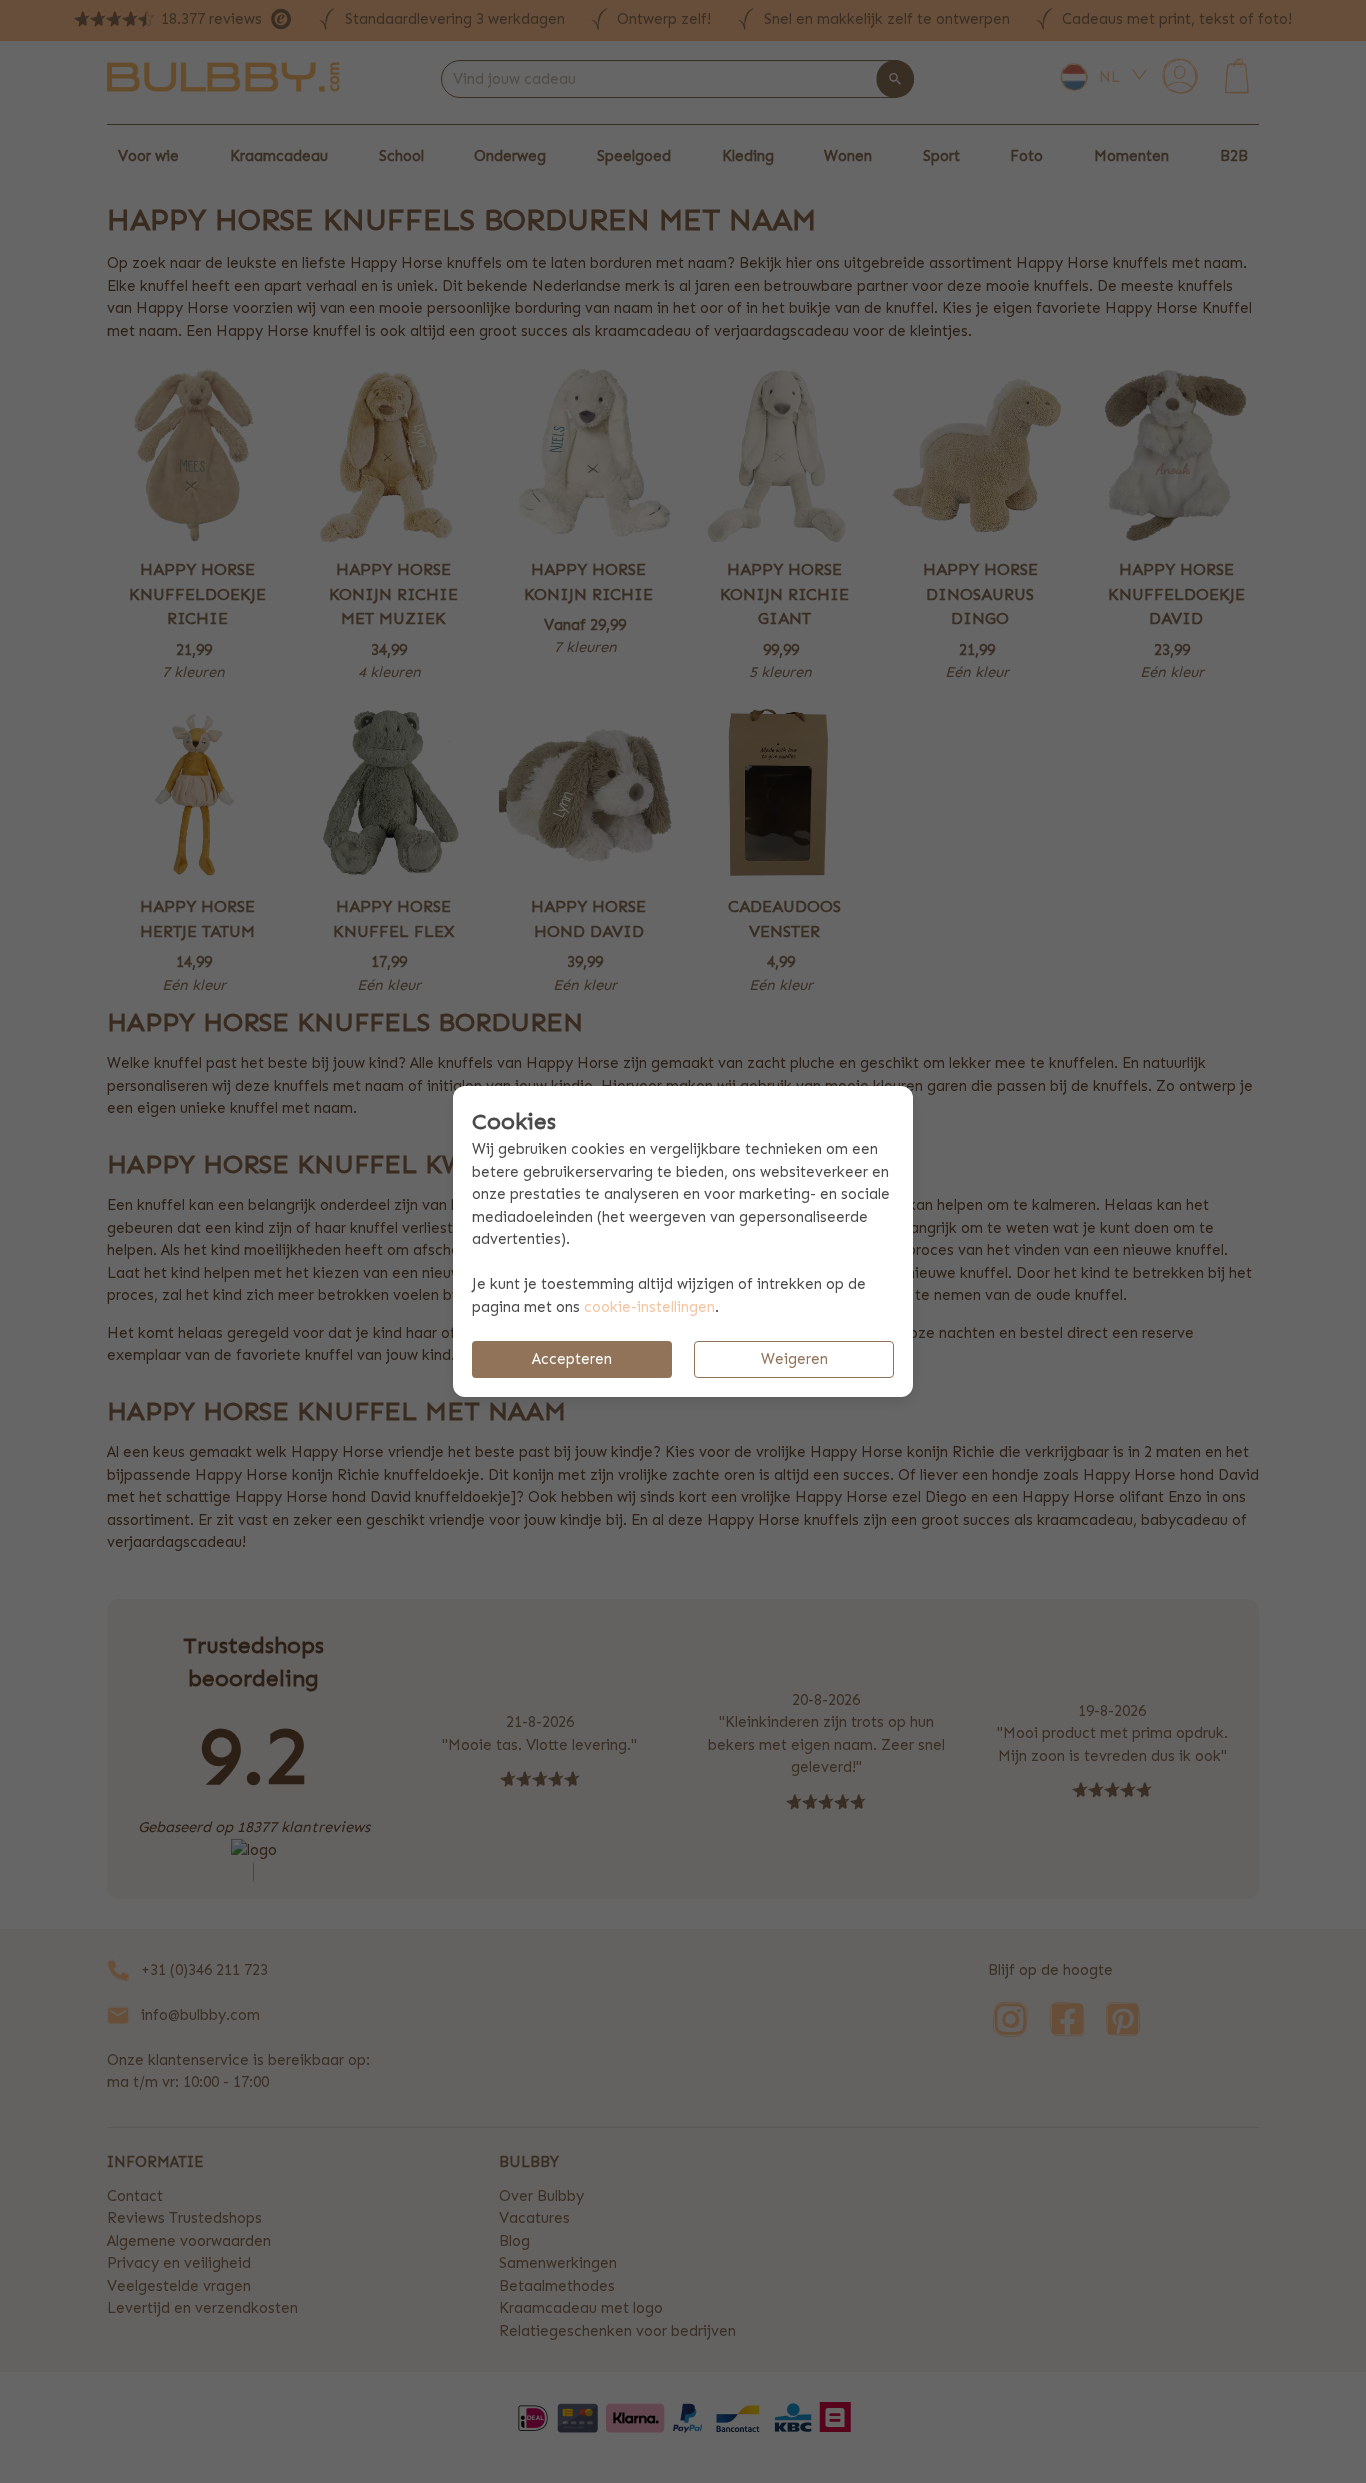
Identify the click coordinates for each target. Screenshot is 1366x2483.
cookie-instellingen (649, 1307)
